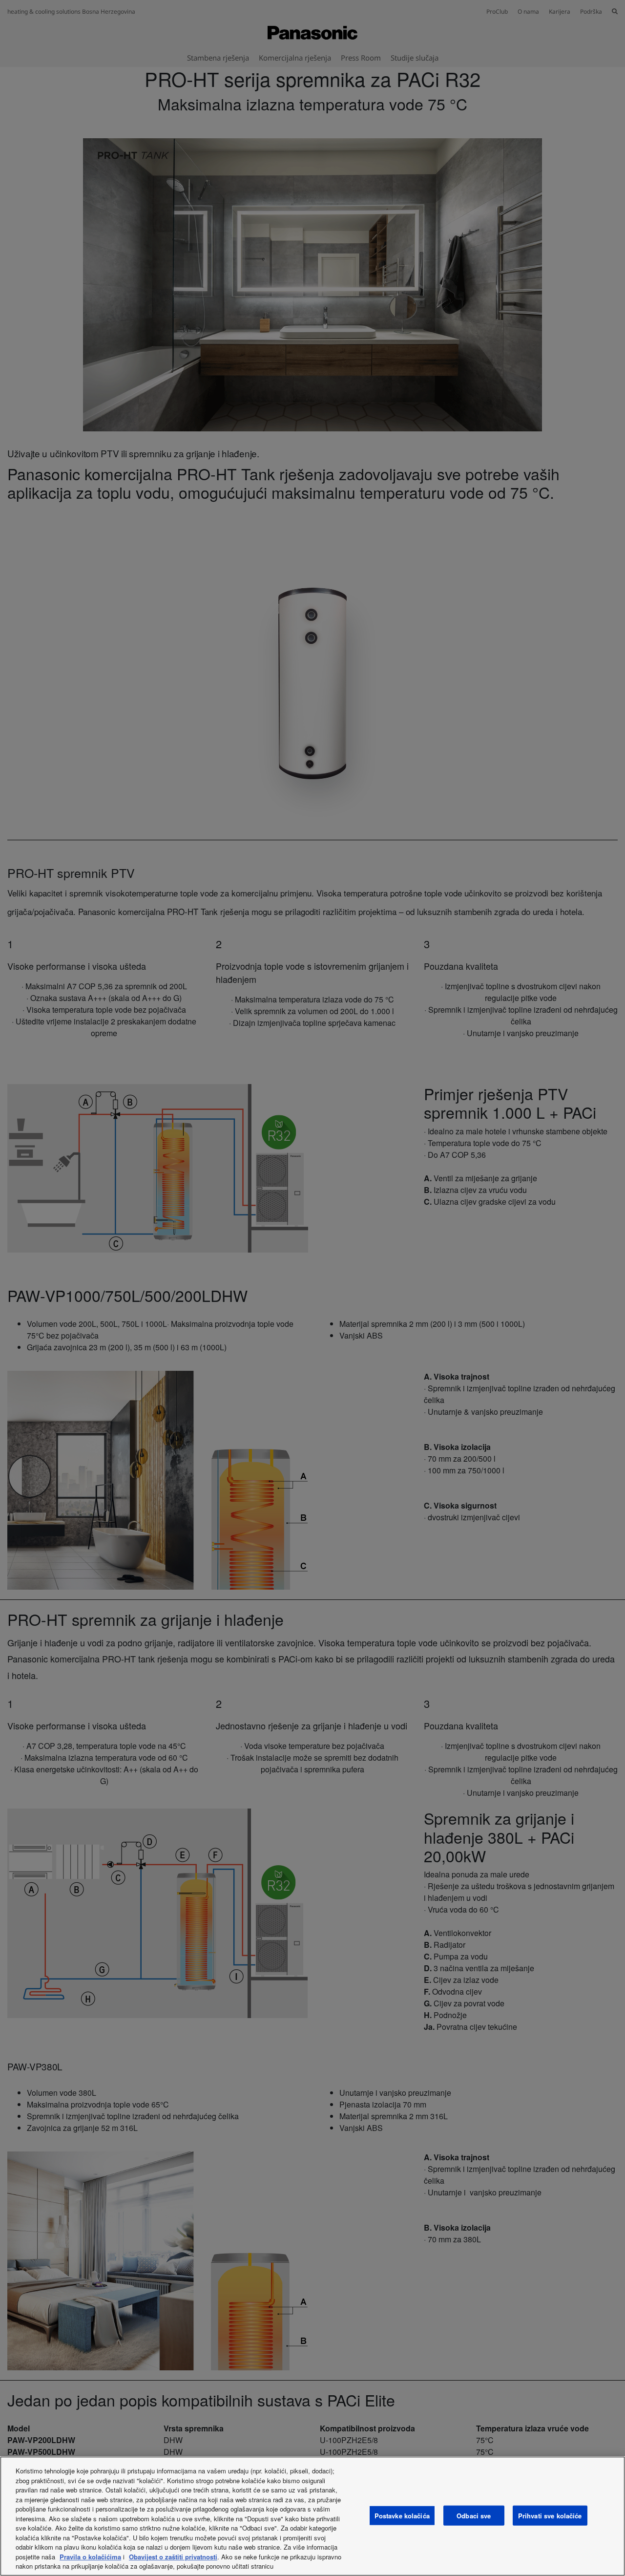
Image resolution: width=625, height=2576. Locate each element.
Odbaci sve (474, 2515)
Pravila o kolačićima (90, 2557)
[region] (312, 2516)
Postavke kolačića (402, 2515)
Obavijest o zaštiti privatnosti (173, 2557)
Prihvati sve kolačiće (550, 2515)
